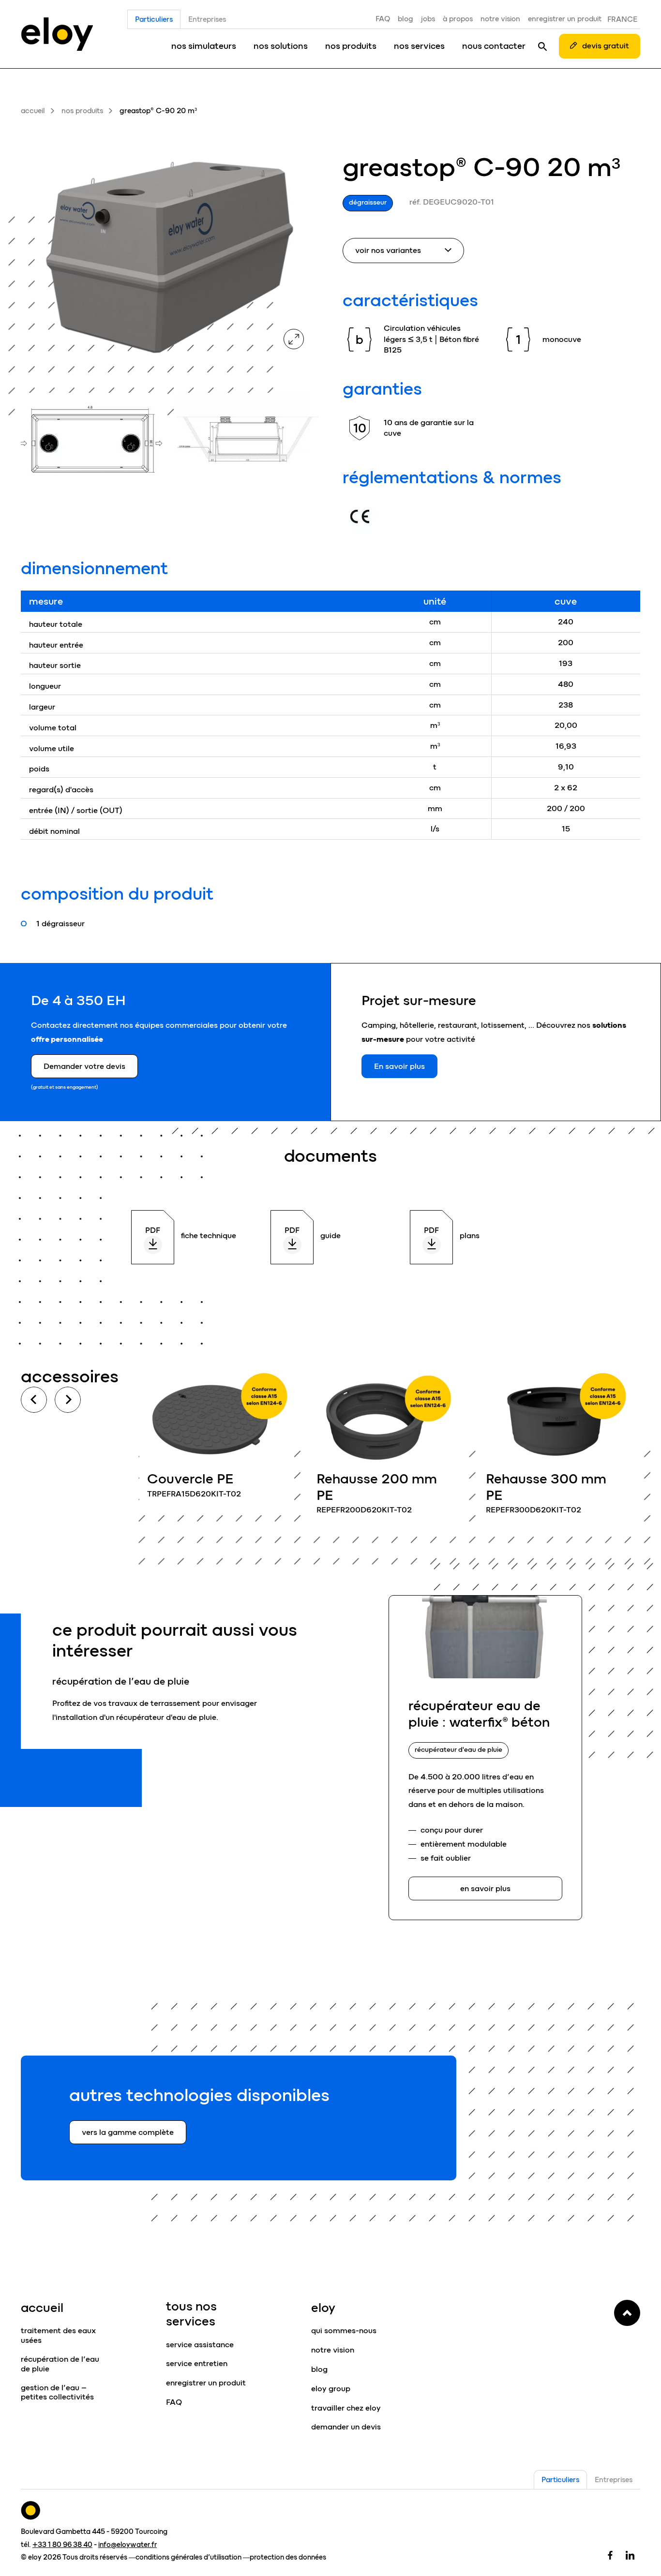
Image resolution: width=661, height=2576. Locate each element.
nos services (419, 46)
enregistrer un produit (565, 19)
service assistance (200, 2345)
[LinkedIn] (630, 2555)
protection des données (288, 2557)
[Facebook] (610, 2555)
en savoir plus (217, 1440)
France (622, 19)
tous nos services (191, 2314)
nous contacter (494, 46)
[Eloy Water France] (57, 34)
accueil (33, 111)
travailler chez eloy (346, 2408)
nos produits (351, 46)
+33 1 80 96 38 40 (62, 2545)
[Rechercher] (542, 46)
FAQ (383, 19)
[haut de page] (627, 2313)
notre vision (500, 19)
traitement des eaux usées (58, 2335)
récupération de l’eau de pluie (60, 2364)
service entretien (197, 2363)
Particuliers (154, 19)
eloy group (331, 2389)
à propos (458, 19)
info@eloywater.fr (128, 2545)
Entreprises (207, 19)
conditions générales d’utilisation (188, 2557)
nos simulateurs (204, 46)
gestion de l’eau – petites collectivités (57, 2392)
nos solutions (281, 46)
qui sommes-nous (344, 2331)
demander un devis (346, 2427)
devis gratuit (606, 46)
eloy (323, 2308)
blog (406, 19)
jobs (428, 19)
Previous (34, 1400)
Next (68, 1400)
